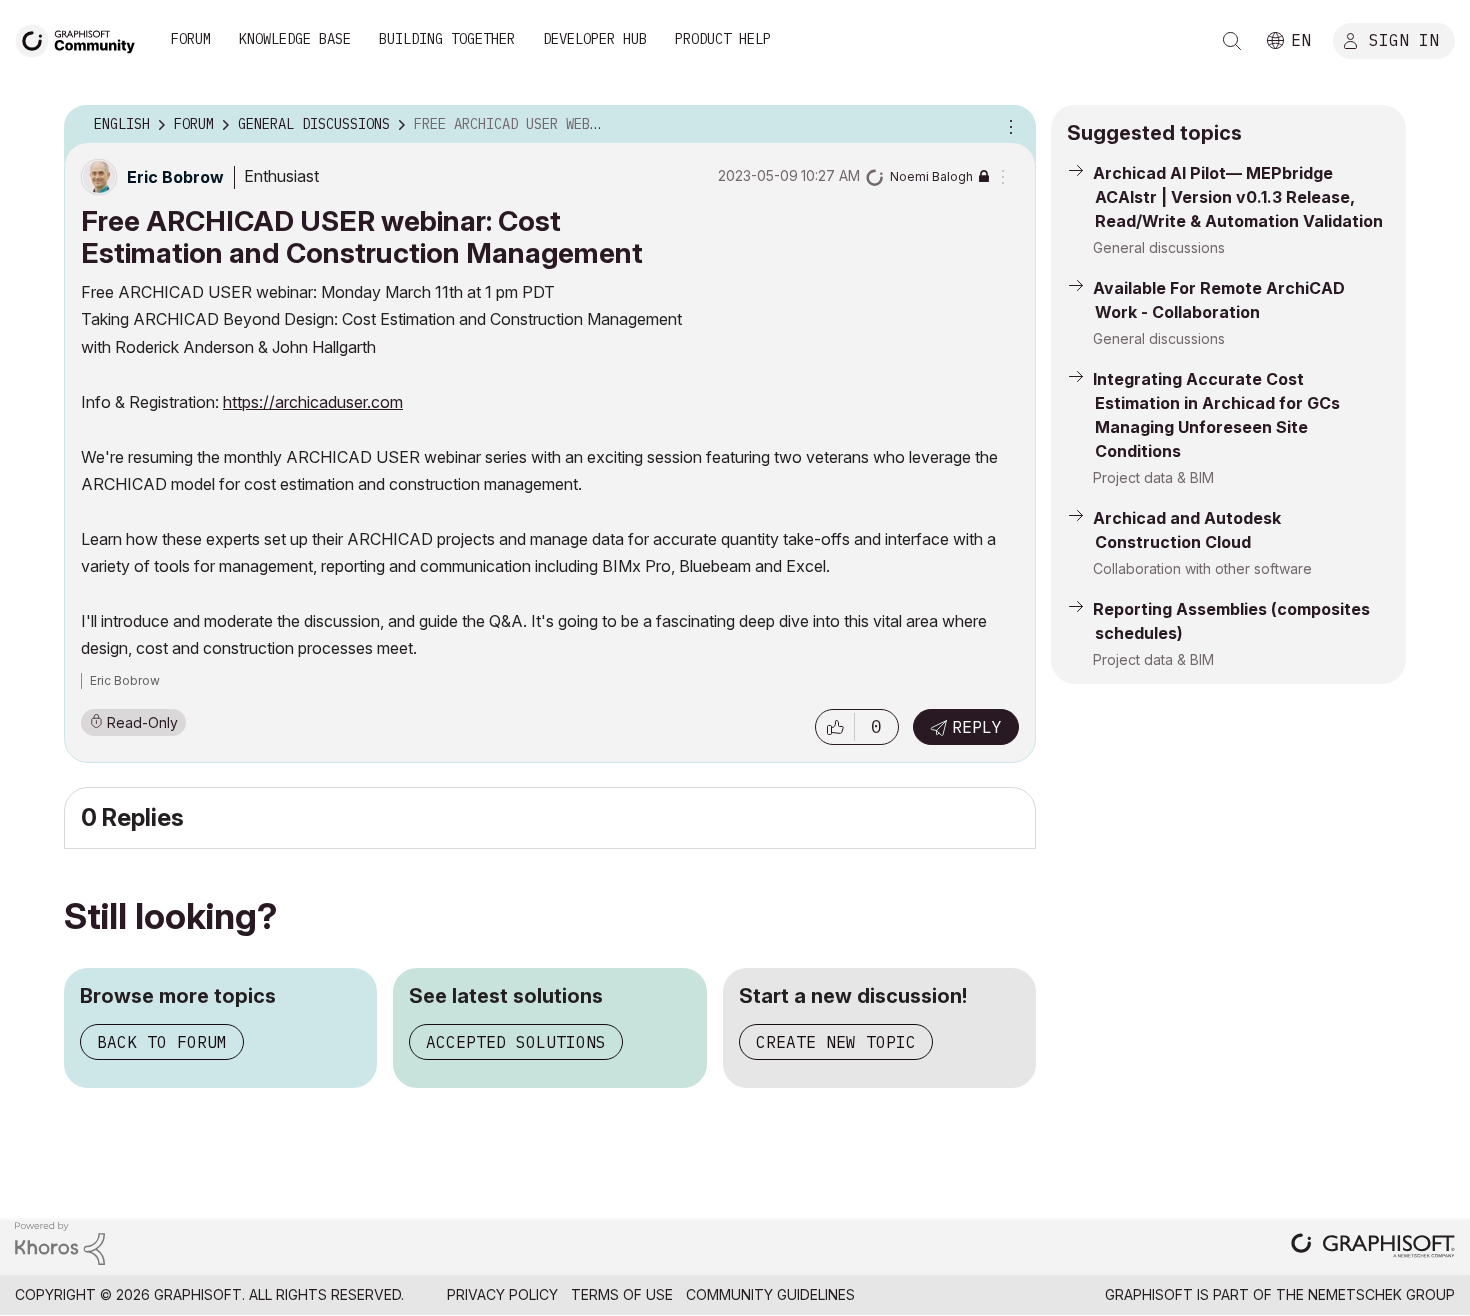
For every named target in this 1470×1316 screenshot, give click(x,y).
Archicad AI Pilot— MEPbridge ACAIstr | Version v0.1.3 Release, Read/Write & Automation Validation (1238, 197)
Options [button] (1008, 125)
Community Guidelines (770, 1294)
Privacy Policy (502, 1294)
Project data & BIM (1153, 477)
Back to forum (162, 1042)
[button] (835, 727)
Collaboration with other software (1202, 568)
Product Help (723, 39)
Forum (191, 39)
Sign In (1404, 39)
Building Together (447, 39)
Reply (977, 727)
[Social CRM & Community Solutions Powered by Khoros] (60, 1241)
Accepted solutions (516, 1042)
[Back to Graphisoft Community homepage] (82, 38)
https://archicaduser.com (313, 402)
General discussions (1159, 247)
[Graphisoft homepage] (1373, 1247)
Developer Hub (595, 39)
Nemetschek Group (1381, 1294)
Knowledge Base (295, 39)
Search (1232, 41)
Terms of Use (622, 1294)
